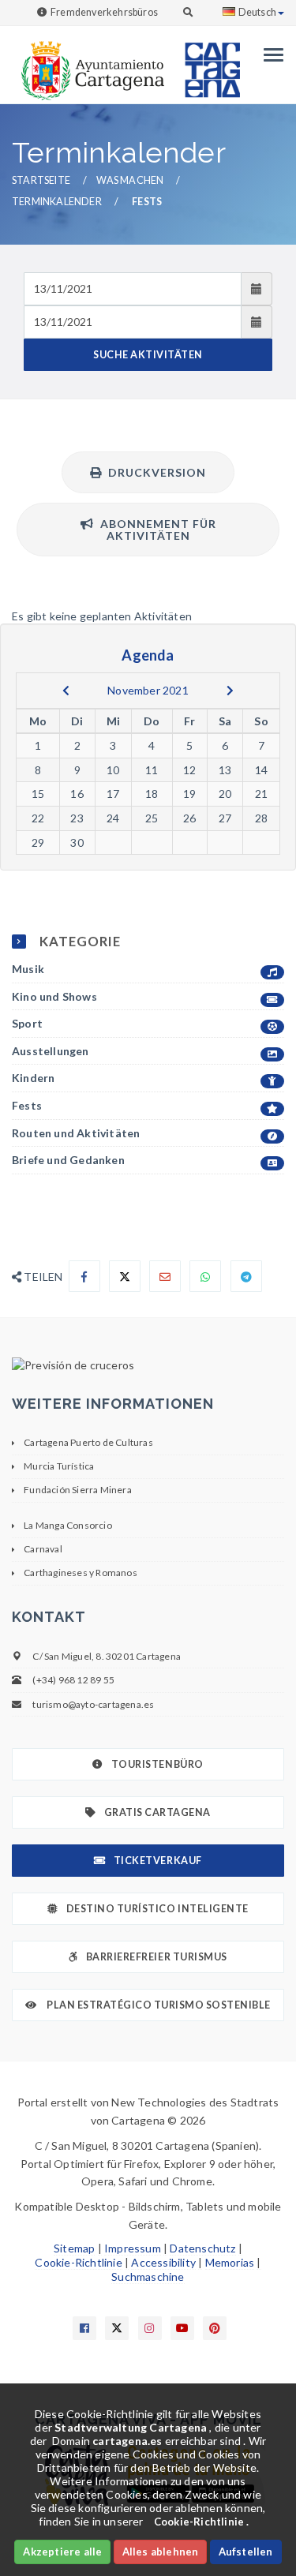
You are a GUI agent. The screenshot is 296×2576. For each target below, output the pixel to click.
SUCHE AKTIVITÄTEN (148, 355)
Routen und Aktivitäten (76, 1133)
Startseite (41, 180)
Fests (27, 1105)
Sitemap (74, 2248)
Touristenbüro (157, 1764)
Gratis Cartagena (157, 1812)
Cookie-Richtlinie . (202, 2522)
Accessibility (163, 2262)
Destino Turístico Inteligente (157, 1909)
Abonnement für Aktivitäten (155, 530)
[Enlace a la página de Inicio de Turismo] (206, 63)
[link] (89, 63)
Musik (28, 969)
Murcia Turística (59, 1466)
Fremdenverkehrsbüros (104, 12)
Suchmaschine (148, 2276)
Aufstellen (246, 2552)
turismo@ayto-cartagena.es (93, 1704)
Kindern (33, 1078)
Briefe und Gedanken (68, 1160)
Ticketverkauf (158, 1861)
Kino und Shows (54, 996)
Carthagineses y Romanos (81, 1573)
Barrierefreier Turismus (157, 1957)
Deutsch (257, 12)
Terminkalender (57, 202)
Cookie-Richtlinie (78, 2262)
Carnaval (43, 1549)
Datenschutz (202, 2248)
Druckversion (154, 472)
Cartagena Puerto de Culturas (88, 1442)
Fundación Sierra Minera (78, 1490)
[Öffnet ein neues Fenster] (148, 1365)
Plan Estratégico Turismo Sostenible (158, 2005)
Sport (27, 1023)
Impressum (133, 2248)
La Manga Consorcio (68, 1525)
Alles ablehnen (161, 2552)
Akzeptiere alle (62, 2552)
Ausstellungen (51, 1051)
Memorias (230, 2262)
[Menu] (270, 55)
